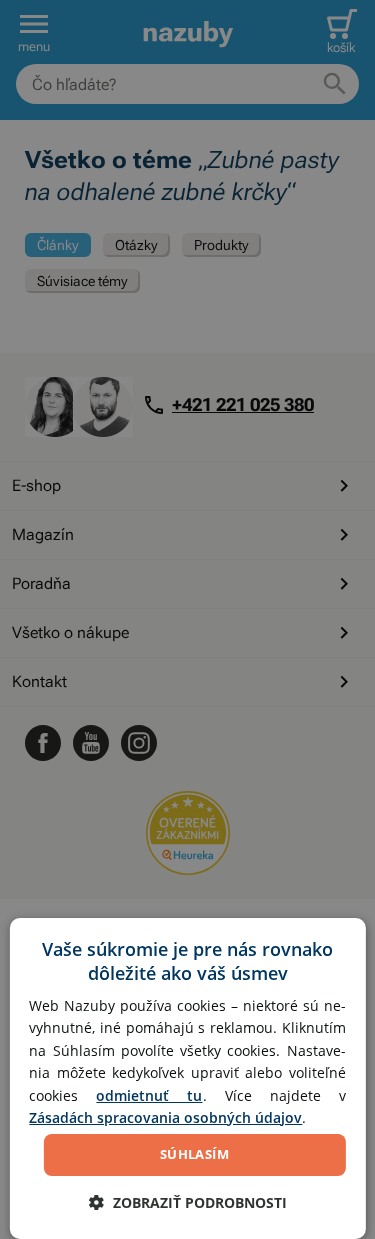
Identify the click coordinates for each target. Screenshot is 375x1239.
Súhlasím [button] (194, 1154)
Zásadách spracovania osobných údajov (165, 1117)
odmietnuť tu (149, 1095)
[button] (188, 1202)
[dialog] (187, 1078)
